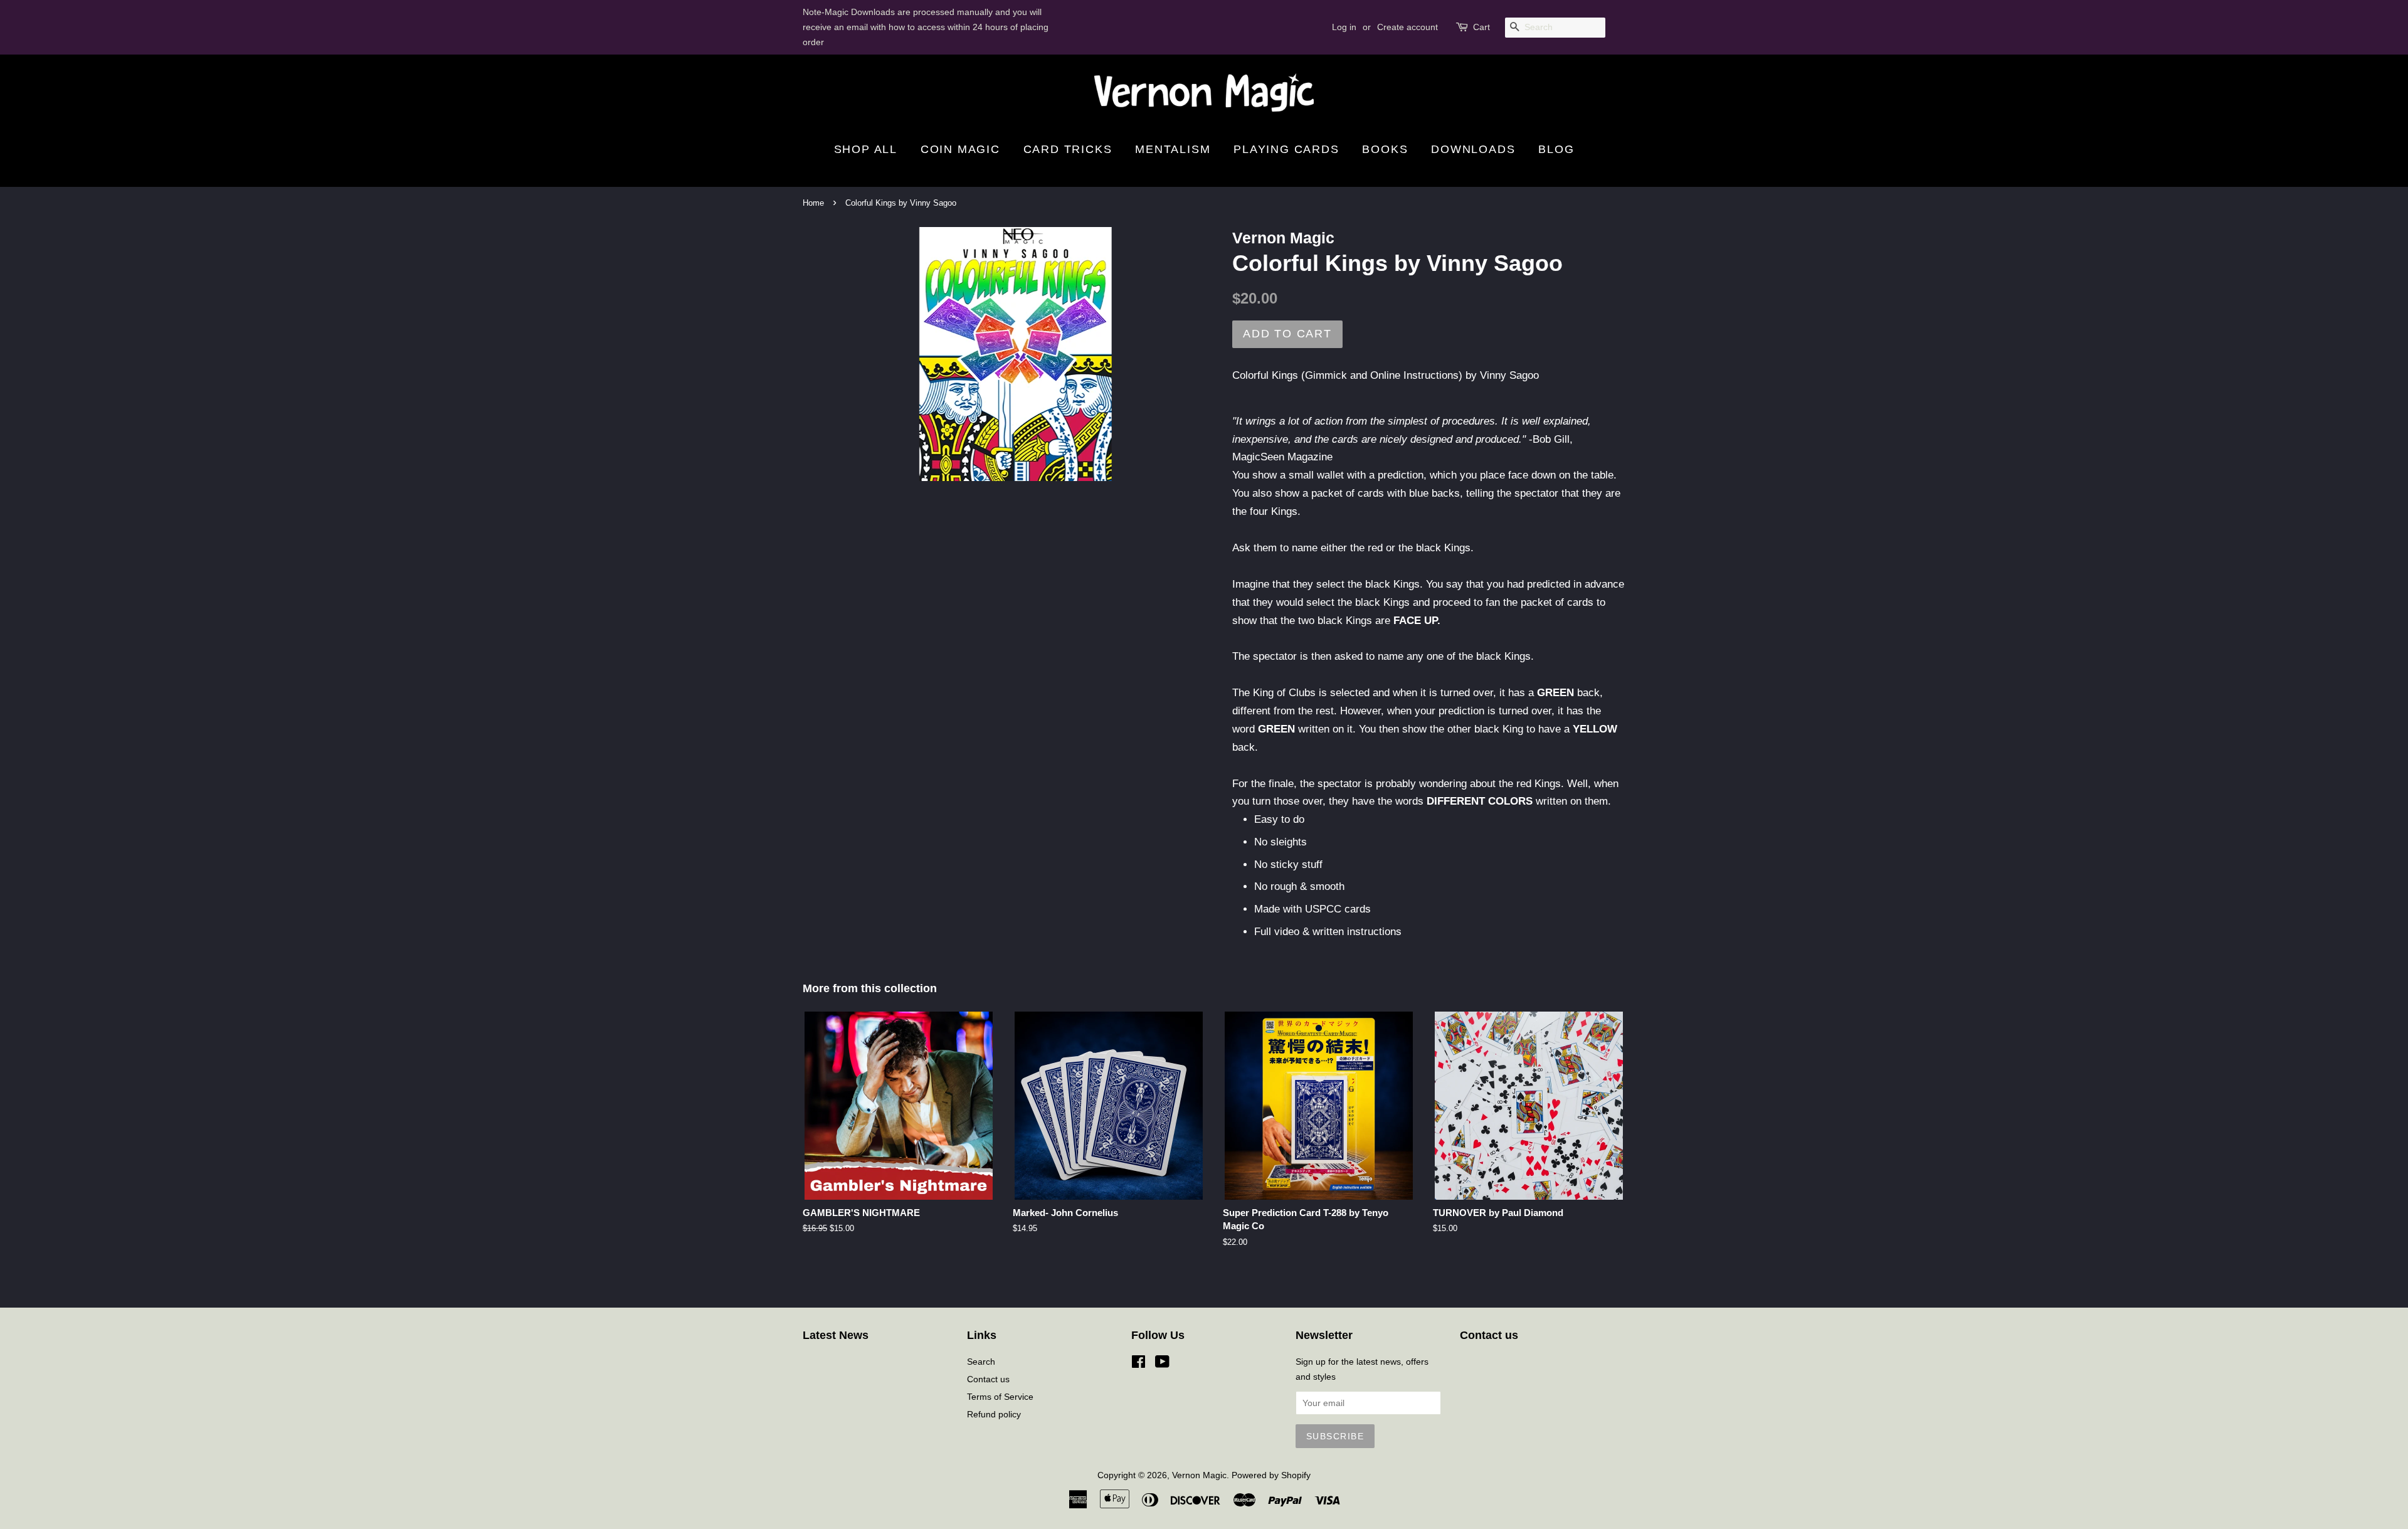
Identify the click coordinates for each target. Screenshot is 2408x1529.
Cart (1481, 27)
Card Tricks (1068, 149)
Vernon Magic (1199, 1475)
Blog (1556, 149)
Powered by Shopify (1271, 1475)
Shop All (866, 149)
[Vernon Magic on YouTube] (1162, 1364)
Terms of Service (1000, 1397)
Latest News (836, 1335)
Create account (1407, 27)
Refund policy (994, 1414)
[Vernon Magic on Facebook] (1138, 1364)
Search (981, 1362)
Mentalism (1173, 149)
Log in (1344, 27)
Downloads (1473, 149)
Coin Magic (960, 149)
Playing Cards (1286, 149)
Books (1385, 149)
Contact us (988, 1379)
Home (813, 203)
